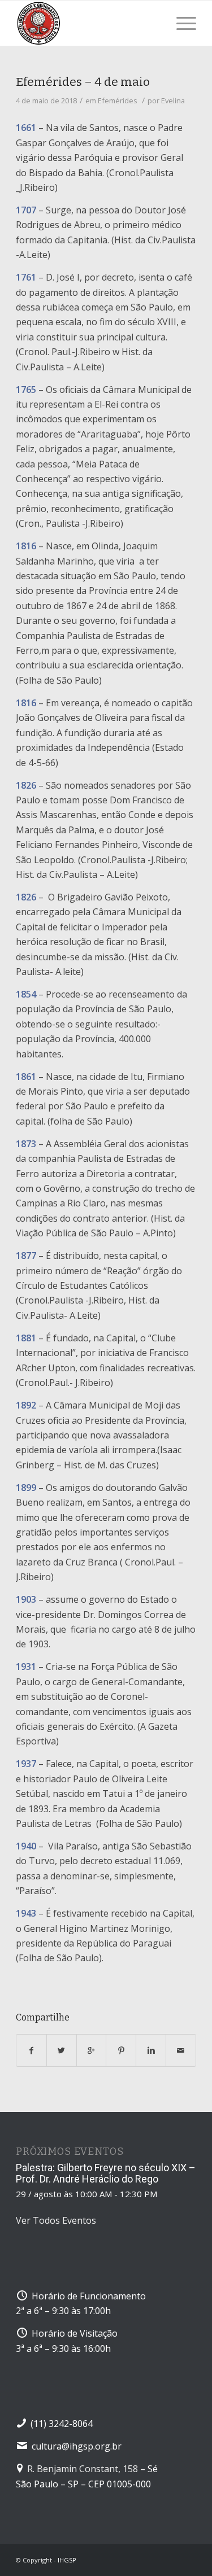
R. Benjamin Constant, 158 (83, 2469)
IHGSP (67, 2560)
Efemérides (118, 100)
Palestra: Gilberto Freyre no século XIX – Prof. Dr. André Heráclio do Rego (106, 2173)
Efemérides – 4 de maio (83, 82)
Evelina (173, 100)
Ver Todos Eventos (56, 2220)
